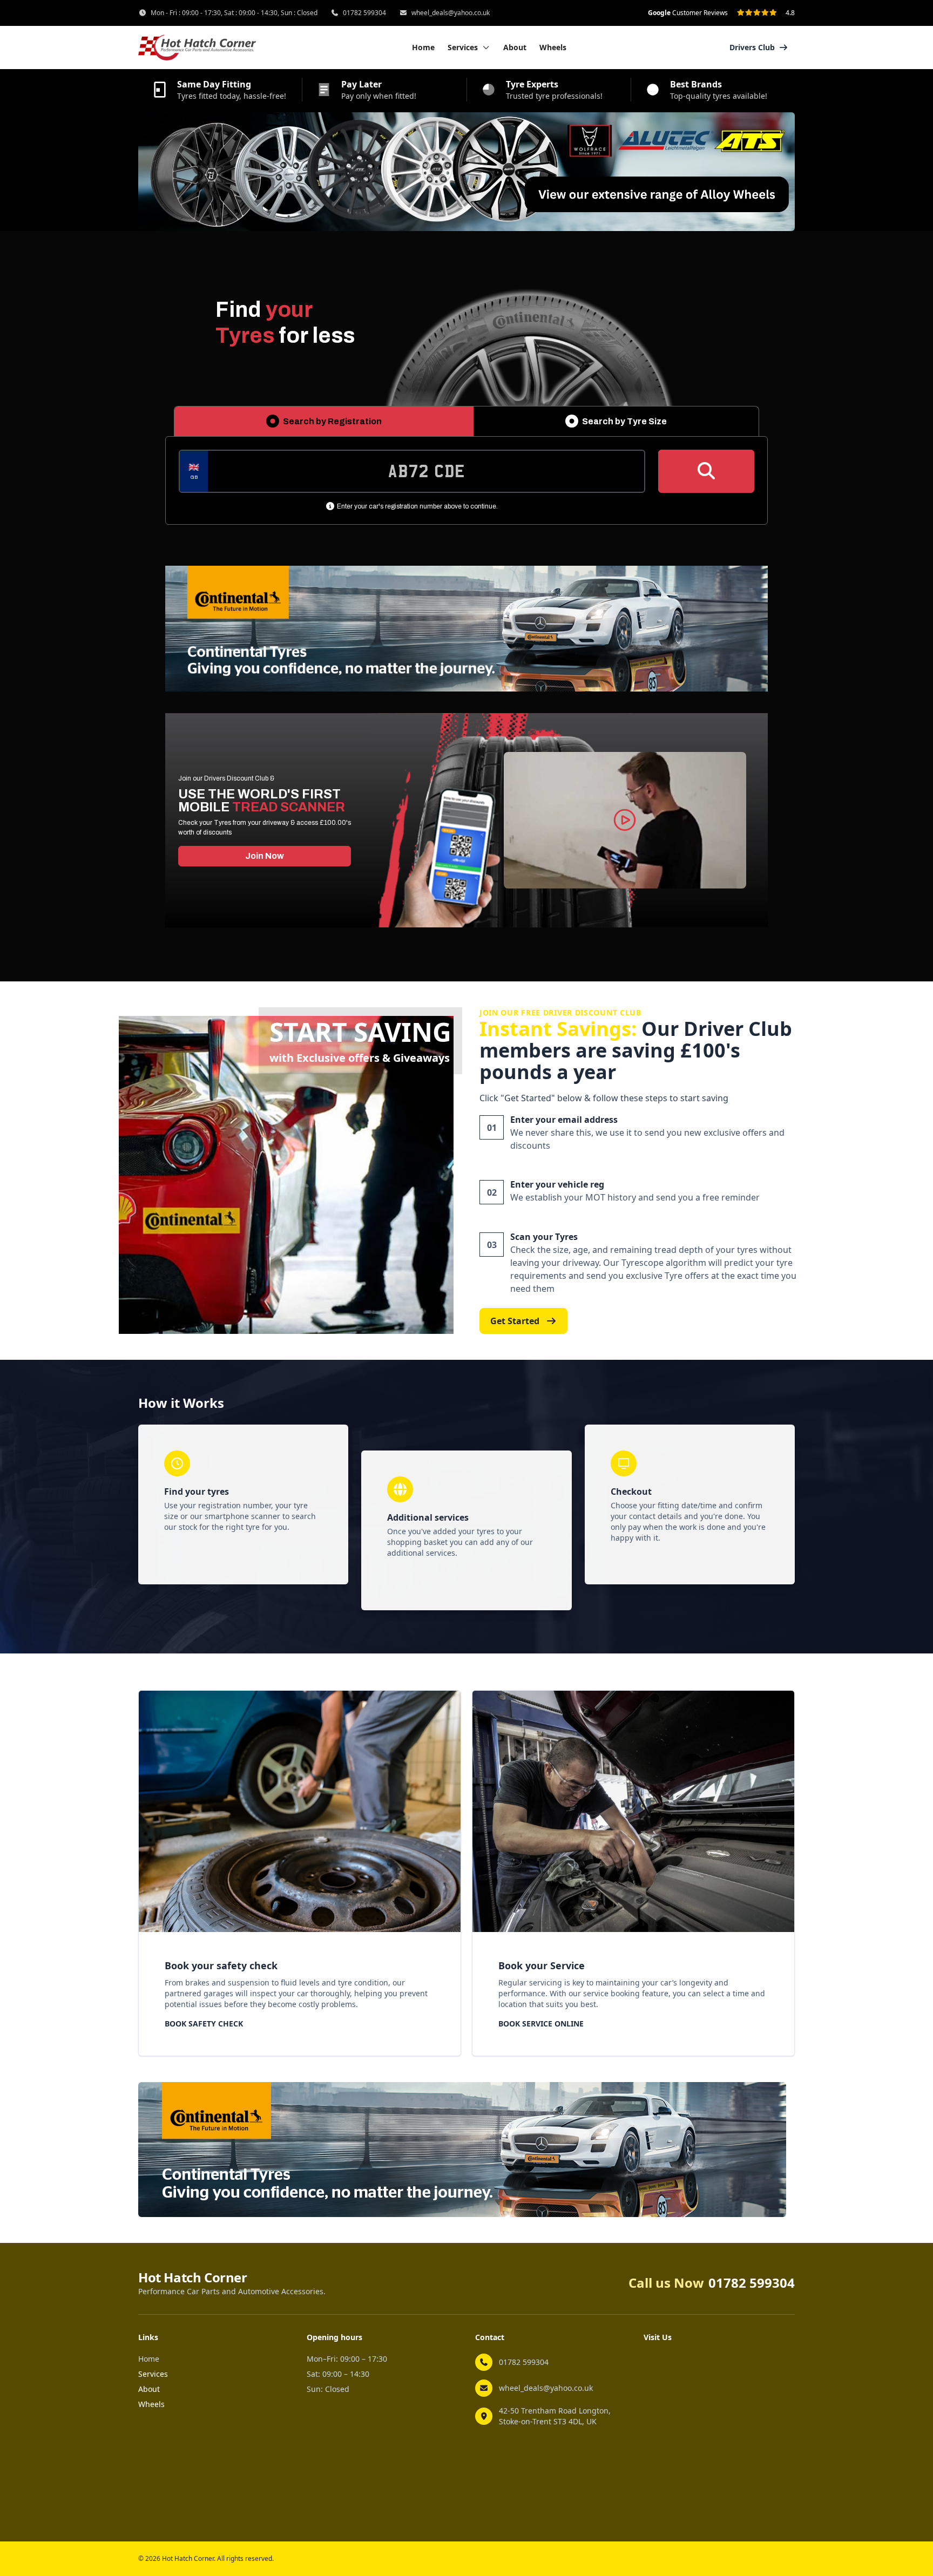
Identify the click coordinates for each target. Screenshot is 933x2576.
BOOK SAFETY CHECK (204, 2023)
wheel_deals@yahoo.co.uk (451, 13)
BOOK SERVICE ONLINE (541, 2023)
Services (153, 2374)
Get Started (515, 1321)
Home (423, 47)
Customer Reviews (688, 13)
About (515, 47)
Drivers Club (752, 47)
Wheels (553, 47)
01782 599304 (364, 13)
